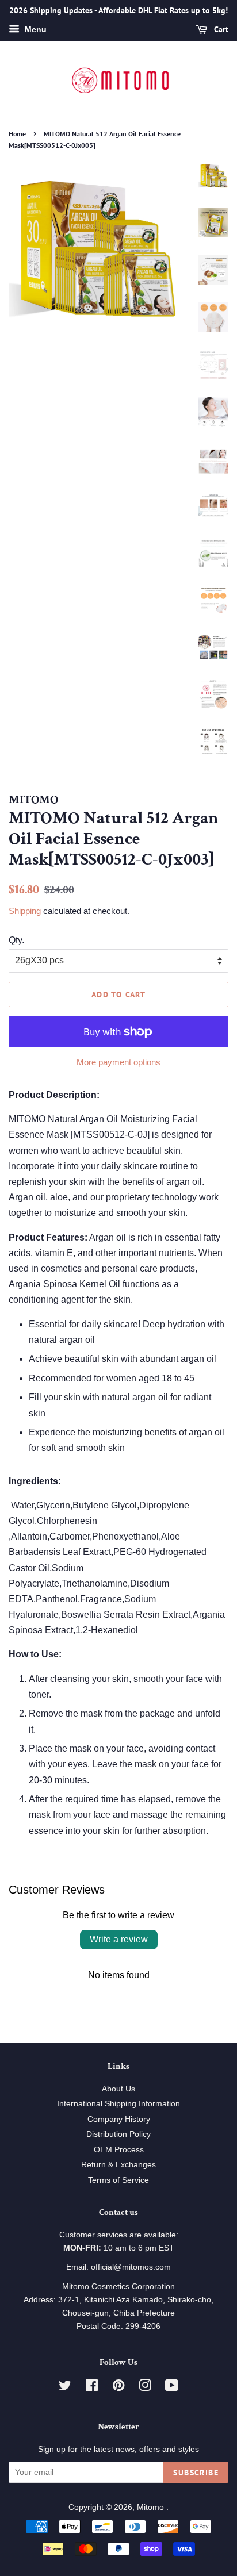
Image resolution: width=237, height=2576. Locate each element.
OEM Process (119, 2150)
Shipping (25, 911)
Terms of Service (118, 2180)
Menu (35, 29)
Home (17, 134)
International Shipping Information (118, 2104)
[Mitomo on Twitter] (65, 2388)
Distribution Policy (118, 2134)
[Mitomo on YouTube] (172, 2388)
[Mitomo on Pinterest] (118, 2388)
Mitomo (152, 2507)
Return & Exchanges (118, 2165)
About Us (118, 2089)
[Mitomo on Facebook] (92, 2388)
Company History (119, 2119)
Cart (220, 29)
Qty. (16, 940)
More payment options (118, 1062)
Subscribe (196, 2473)
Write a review (119, 1939)
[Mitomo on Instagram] (145, 2388)
